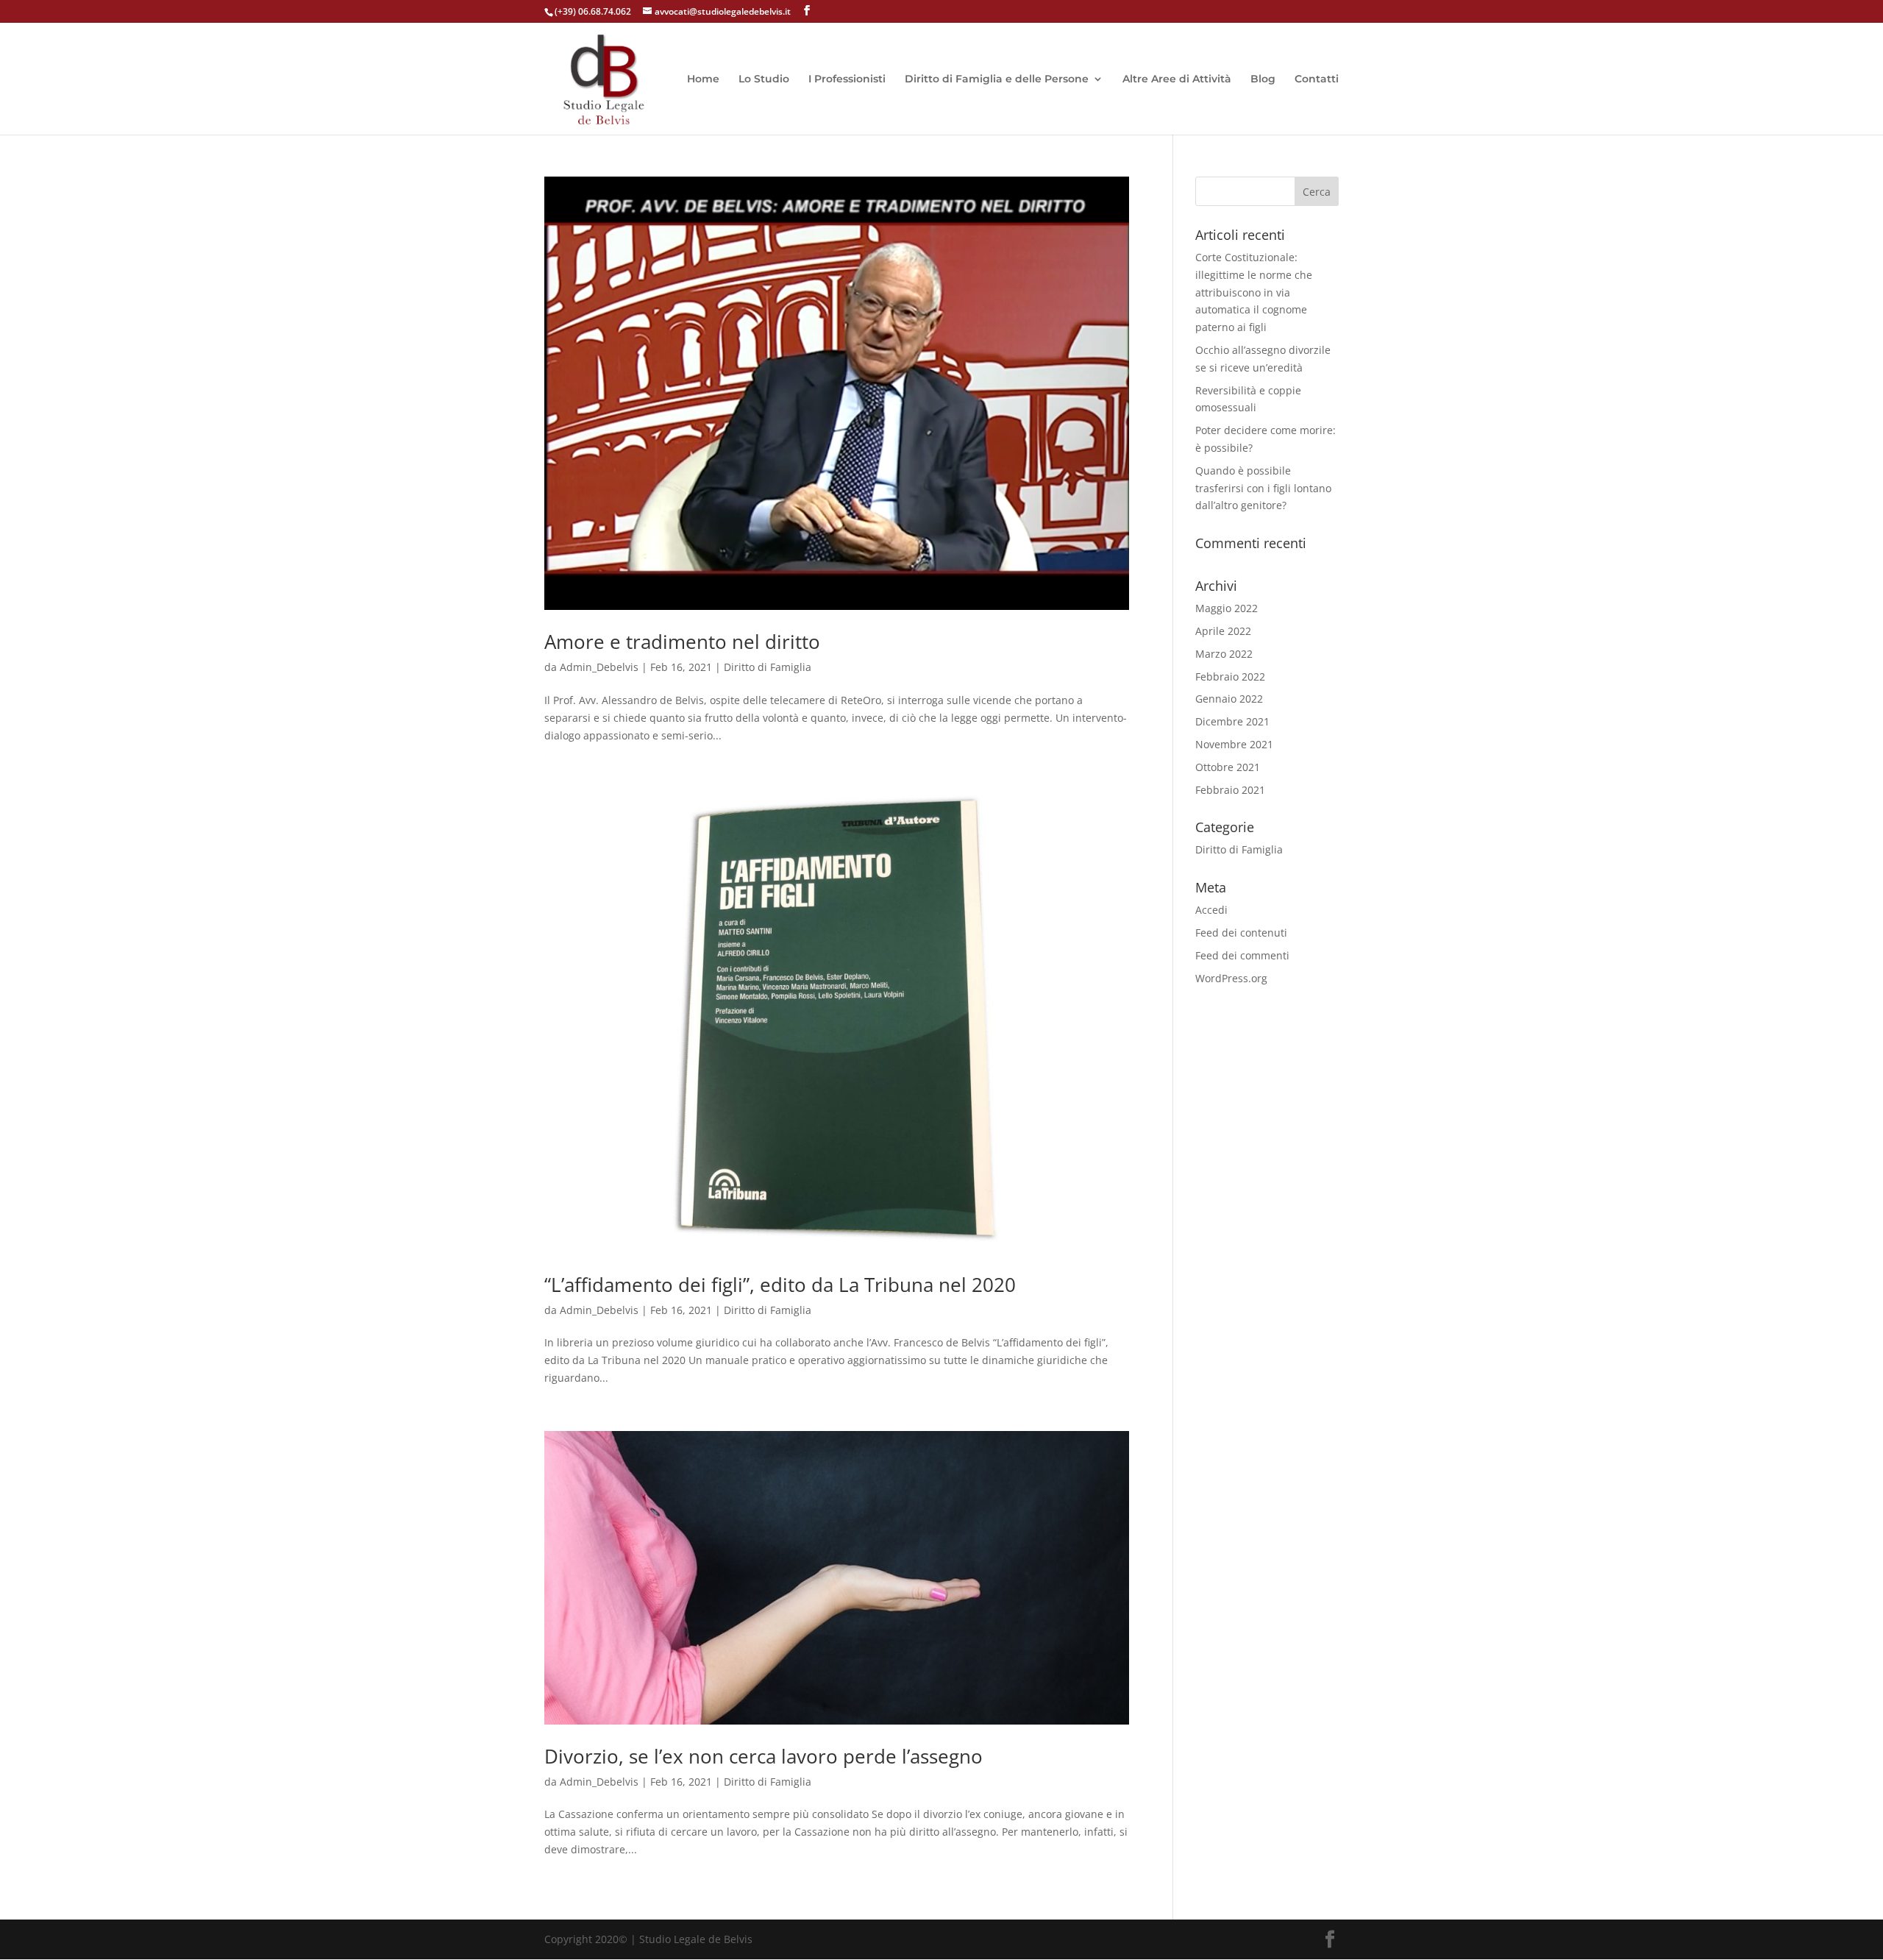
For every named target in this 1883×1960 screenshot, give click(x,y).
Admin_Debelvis (599, 667)
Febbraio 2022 (1230, 677)
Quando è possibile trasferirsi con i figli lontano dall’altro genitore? (1263, 488)
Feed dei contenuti (1241, 933)
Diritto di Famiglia (768, 667)
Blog (1263, 79)
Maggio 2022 (1227, 608)
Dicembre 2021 (1232, 721)
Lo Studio (764, 79)
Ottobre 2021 (1228, 767)
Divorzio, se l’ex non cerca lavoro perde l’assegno (763, 1756)
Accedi (1211, 910)
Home (703, 79)
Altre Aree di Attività (1177, 79)
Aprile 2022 (1223, 631)
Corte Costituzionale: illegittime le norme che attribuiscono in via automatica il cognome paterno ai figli (1254, 292)
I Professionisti (847, 79)
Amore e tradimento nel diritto (682, 642)
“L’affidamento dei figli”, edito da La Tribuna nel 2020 (780, 1285)
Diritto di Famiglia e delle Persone (997, 79)
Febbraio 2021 (1230, 790)
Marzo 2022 (1224, 654)
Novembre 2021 (1234, 744)
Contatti (1317, 79)
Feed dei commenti (1242, 955)
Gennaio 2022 (1229, 699)
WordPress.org (1231, 978)
